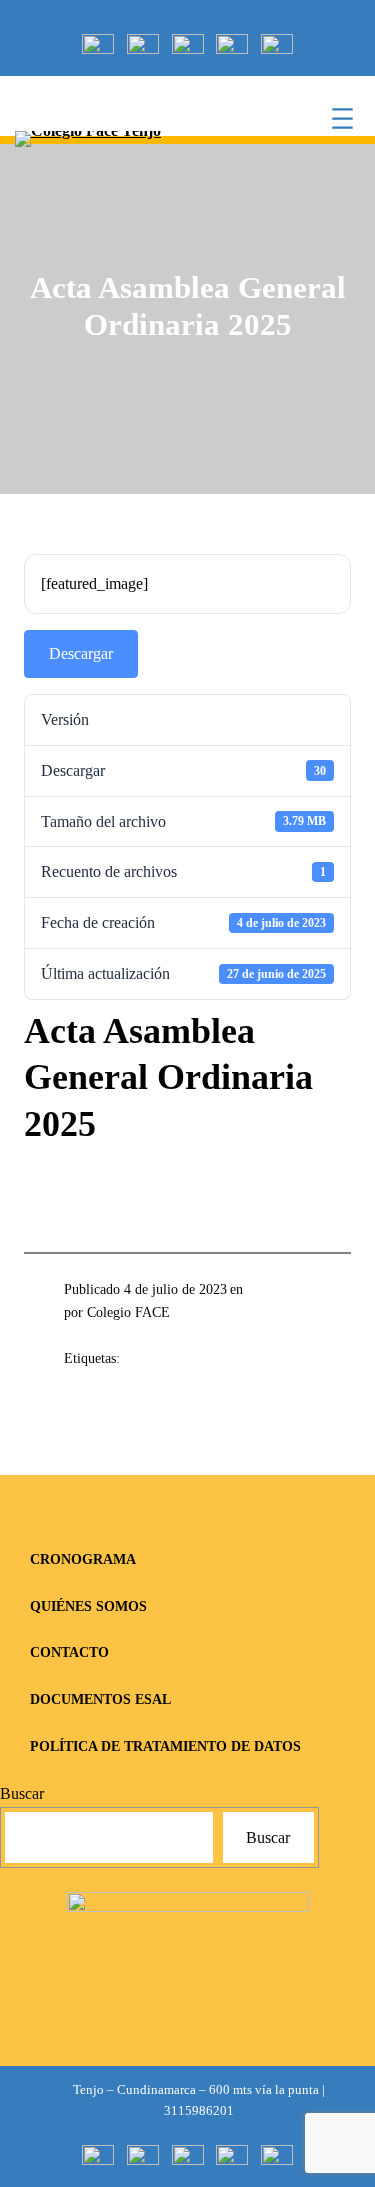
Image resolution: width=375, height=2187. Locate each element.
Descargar (81, 653)
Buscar (22, 1793)
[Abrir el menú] (342, 118)
